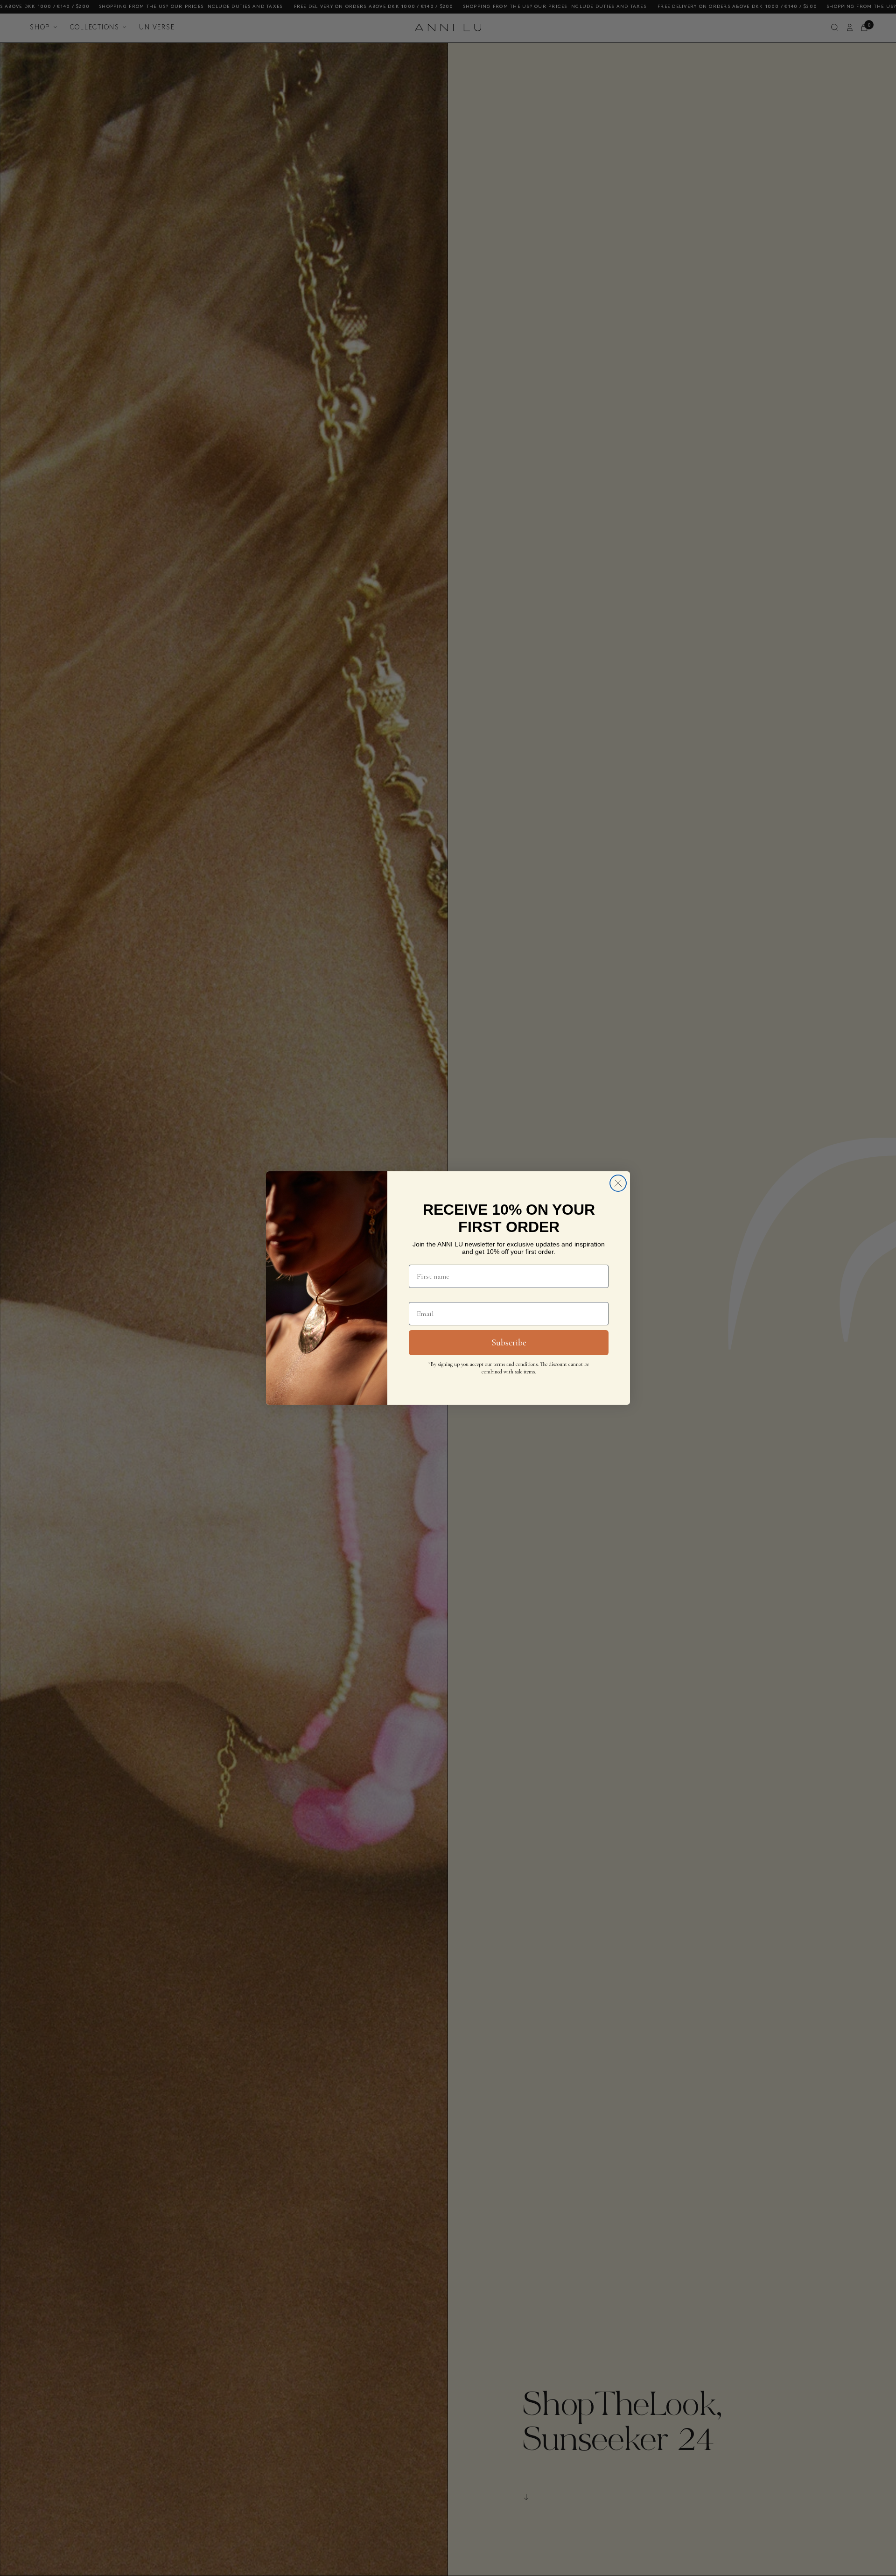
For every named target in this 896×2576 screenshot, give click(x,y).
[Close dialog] (618, 1183)
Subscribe (509, 1343)
